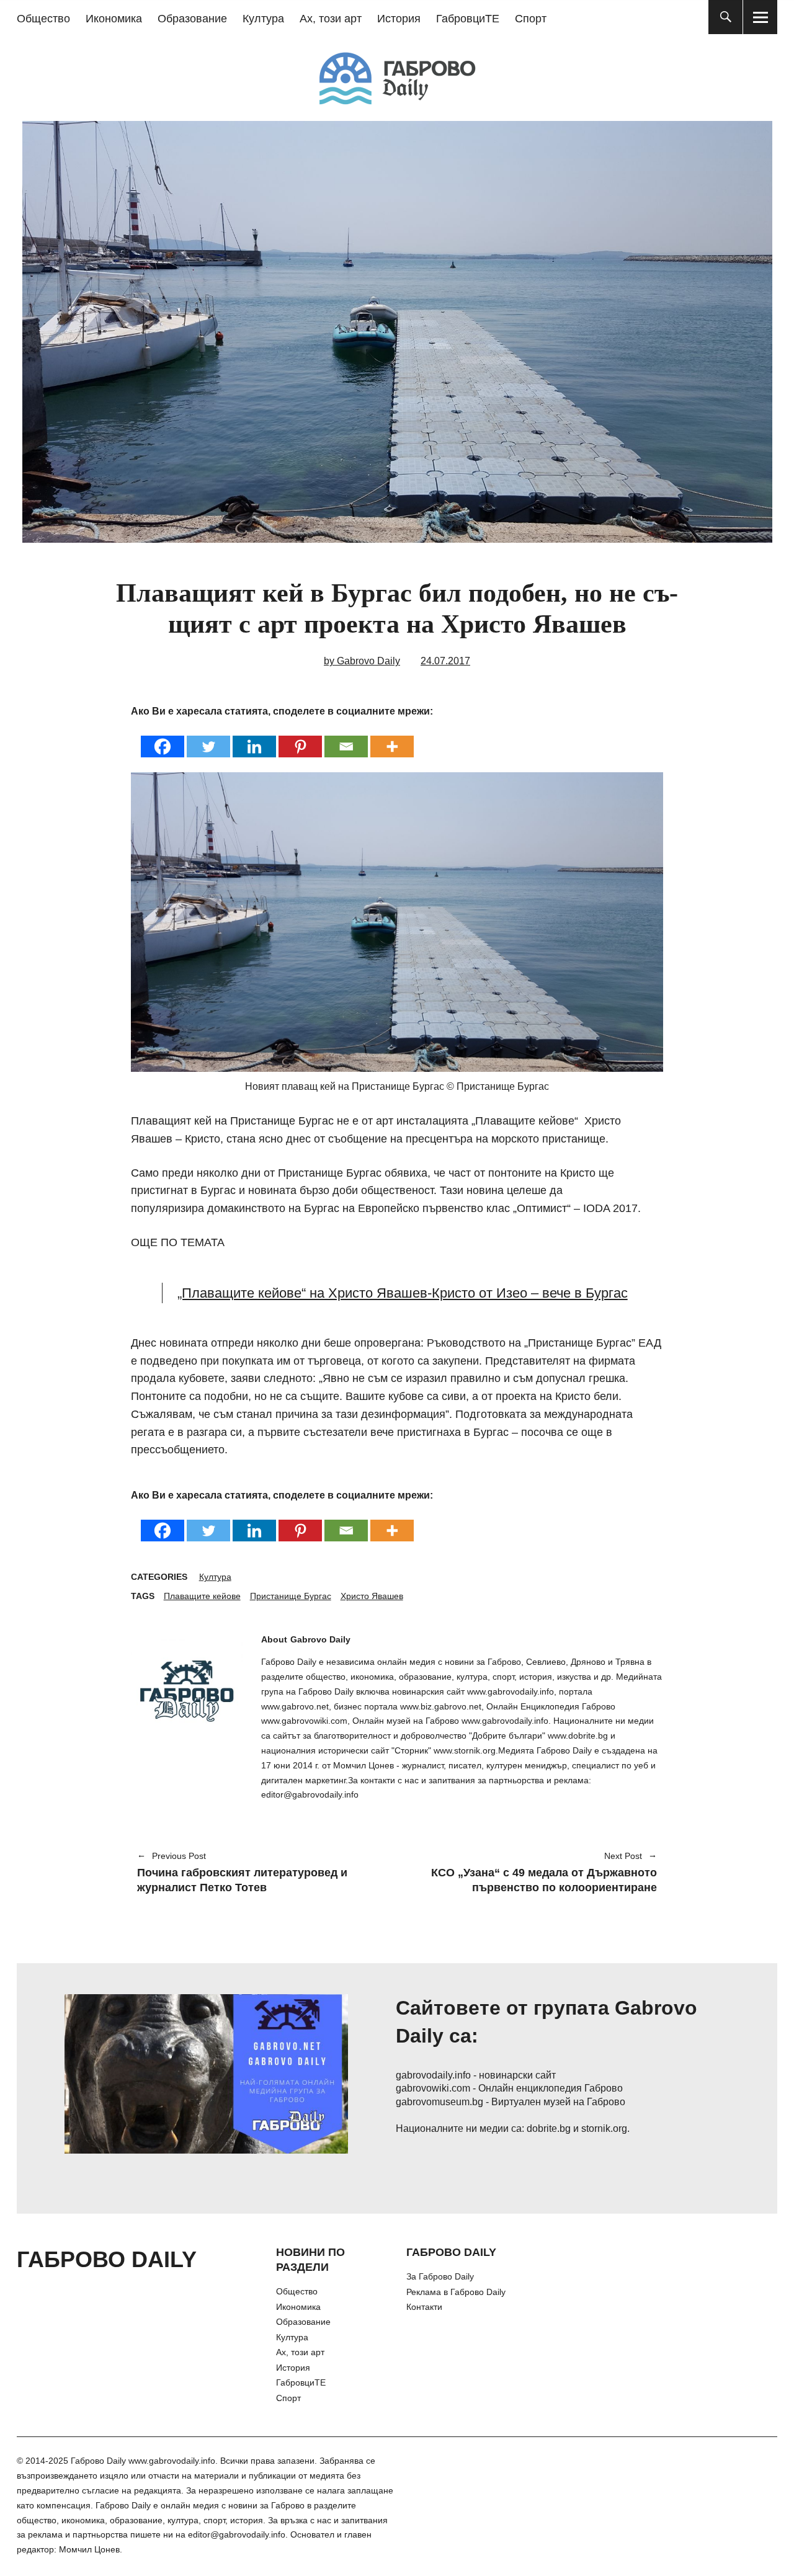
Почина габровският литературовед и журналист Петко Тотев (242, 1873)
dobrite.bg (549, 2128)
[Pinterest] (300, 738)
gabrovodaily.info (433, 2075)
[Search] (725, 17)
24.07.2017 (445, 661)
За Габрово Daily (440, 2276)
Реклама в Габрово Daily (456, 2292)
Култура (263, 19)
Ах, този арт (331, 19)
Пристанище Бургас (291, 1596)
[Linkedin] (254, 738)
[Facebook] (163, 738)
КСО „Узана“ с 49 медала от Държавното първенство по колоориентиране (533, 1873)
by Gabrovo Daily (362, 661)
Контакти (424, 2307)
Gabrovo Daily (320, 1639)
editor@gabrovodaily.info (237, 2534)
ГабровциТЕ (468, 19)
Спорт (531, 19)
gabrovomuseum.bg (439, 2102)
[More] (392, 738)
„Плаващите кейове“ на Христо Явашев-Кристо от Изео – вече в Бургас (403, 1293)
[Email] (346, 738)
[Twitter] (208, 738)
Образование (192, 19)
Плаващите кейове (202, 1596)
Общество (43, 19)
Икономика (114, 19)
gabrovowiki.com (433, 2088)
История (399, 19)
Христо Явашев (372, 1596)
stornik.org (604, 2128)
